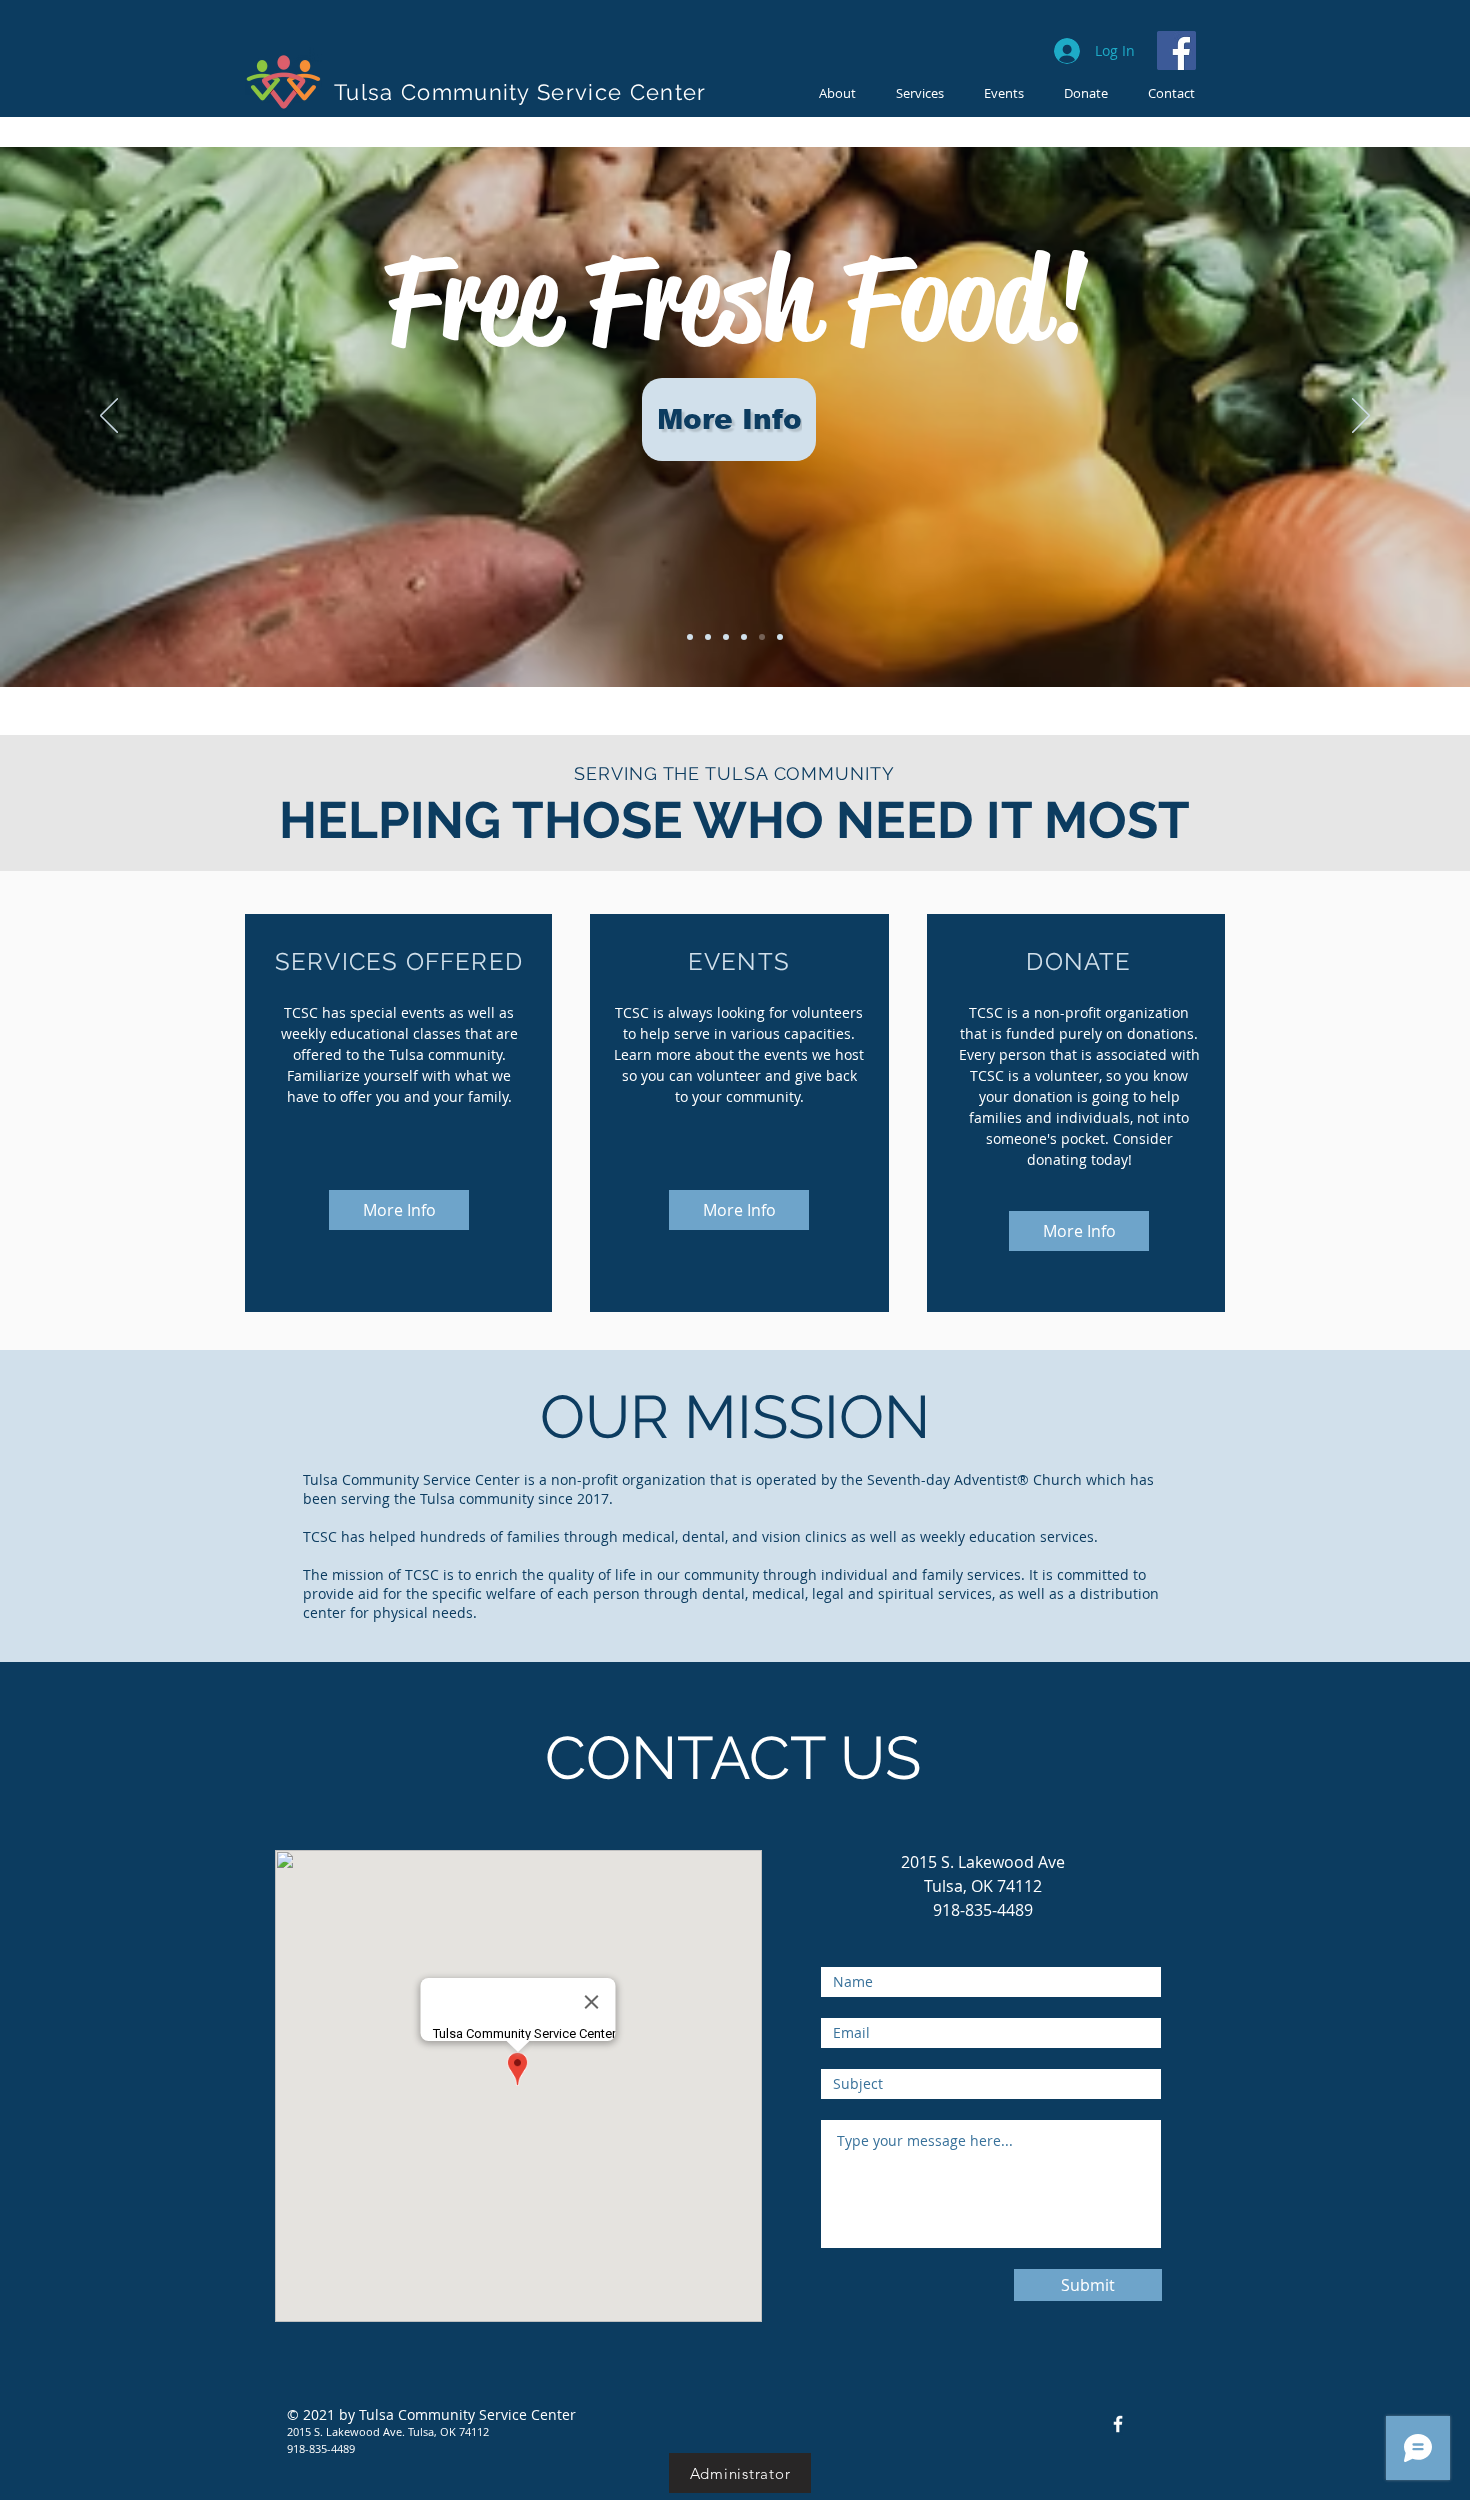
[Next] (1361, 417)
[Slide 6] (780, 637)
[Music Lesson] (726, 637)
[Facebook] (1176, 50)
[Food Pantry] (762, 637)
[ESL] (708, 637)
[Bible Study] (690, 637)
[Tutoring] (744, 637)
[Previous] (109, 417)
